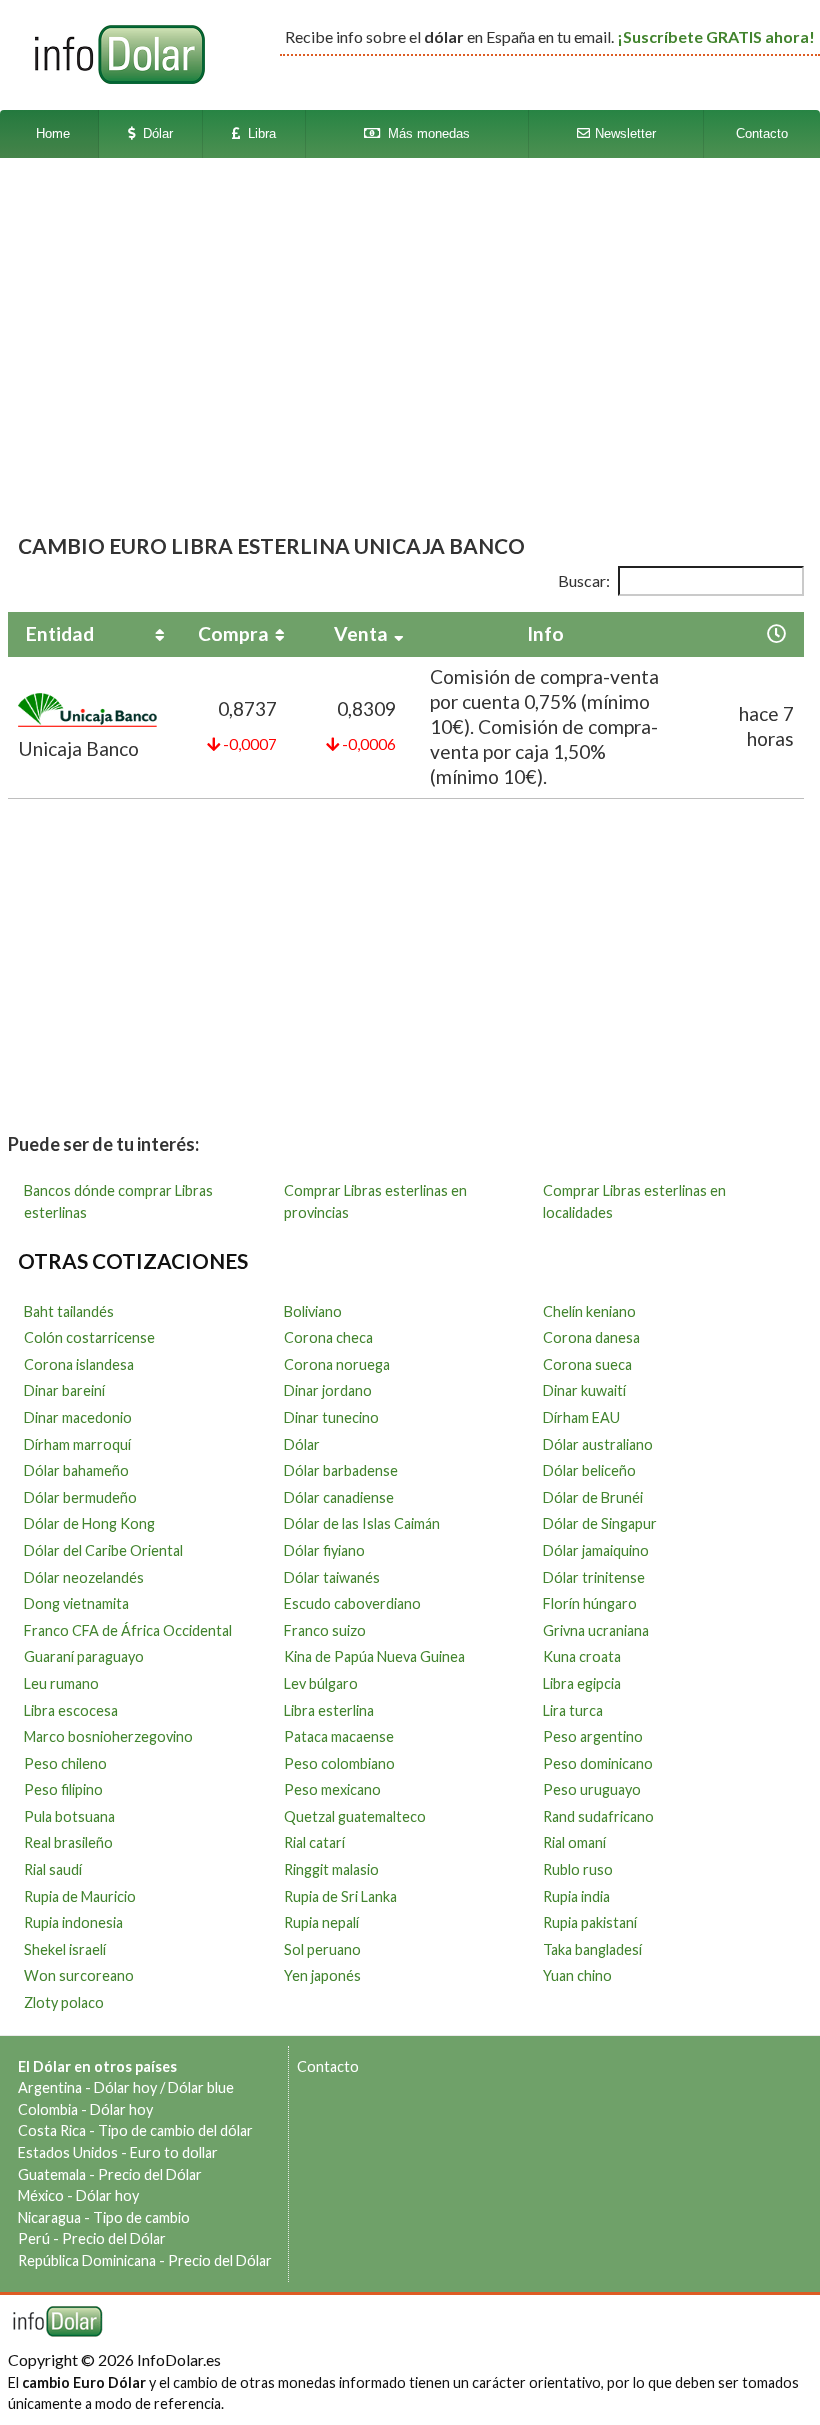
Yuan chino (577, 1975)
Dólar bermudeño (80, 1497)
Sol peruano (322, 1949)
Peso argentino (593, 1736)
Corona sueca (587, 1364)
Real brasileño (68, 1842)
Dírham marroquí (77, 1444)
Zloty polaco (64, 2002)
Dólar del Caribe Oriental (103, 1550)
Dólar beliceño (589, 1470)
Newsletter (623, 133)
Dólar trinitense (594, 1577)
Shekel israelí (65, 1949)
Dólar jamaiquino (596, 1550)
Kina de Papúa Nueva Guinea (374, 1656)
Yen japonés (322, 1975)
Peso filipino (63, 1789)
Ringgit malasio (331, 1869)
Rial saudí (53, 1869)
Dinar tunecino (331, 1417)
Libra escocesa (71, 1710)
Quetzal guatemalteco (355, 1816)
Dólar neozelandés (84, 1577)
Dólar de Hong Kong (89, 1523)
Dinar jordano (328, 1390)
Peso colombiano (339, 1763)
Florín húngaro (590, 1603)
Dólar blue (201, 2087)
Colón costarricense (89, 1337)
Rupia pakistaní (590, 1922)
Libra (258, 133)
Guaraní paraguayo (84, 1656)
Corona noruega (337, 1364)
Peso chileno (65, 1763)
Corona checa (328, 1337)
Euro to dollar (174, 2152)
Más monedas (425, 133)
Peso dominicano (598, 1763)
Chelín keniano (589, 1311)
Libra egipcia (582, 1683)
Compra (233, 633)
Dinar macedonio (78, 1417)
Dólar (154, 133)
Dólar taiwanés (332, 1577)
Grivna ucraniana (596, 1630)
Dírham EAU (581, 1417)
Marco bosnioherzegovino (108, 1736)
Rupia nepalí (321, 1922)
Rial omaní (574, 1842)
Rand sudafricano (598, 1816)
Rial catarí (314, 1842)
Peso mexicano (332, 1789)
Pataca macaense (339, 1736)
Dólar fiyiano (324, 1550)
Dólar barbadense (341, 1470)
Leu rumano (61, 1683)
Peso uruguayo (592, 1789)
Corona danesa (591, 1337)
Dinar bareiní (64, 1390)
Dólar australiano (598, 1444)
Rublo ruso (578, 1869)
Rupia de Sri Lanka (340, 1896)
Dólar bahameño (76, 1470)
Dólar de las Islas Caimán (362, 1523)
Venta (361, 633)
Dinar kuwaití (584, 1390)
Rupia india (576, 1896)
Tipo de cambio (141, 2217)
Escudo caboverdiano (352, 1603)
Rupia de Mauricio (80, 1896)
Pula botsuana (69, 1816)
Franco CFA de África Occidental (128, 1630)
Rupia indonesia (73, 1922)
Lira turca (573, 1710)
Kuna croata (582, 1656)
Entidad (60, 633)
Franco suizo (325, 1630)
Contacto (762, 133)
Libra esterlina (329, 1710)
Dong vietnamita (76, 1603)
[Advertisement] (405, 323)
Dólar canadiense (339, 1497)
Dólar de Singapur (600, 1523)
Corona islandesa (79, 1364)
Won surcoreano (79, 1975)
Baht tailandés (69, 1311)
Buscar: (584, 580)
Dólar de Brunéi (593, 1497)
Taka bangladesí (592, 1949)
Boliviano (313, 1311)
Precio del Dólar (150, 2174)
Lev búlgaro (321, 1683)
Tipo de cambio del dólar (175, 2130)
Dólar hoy (125, 2087)
